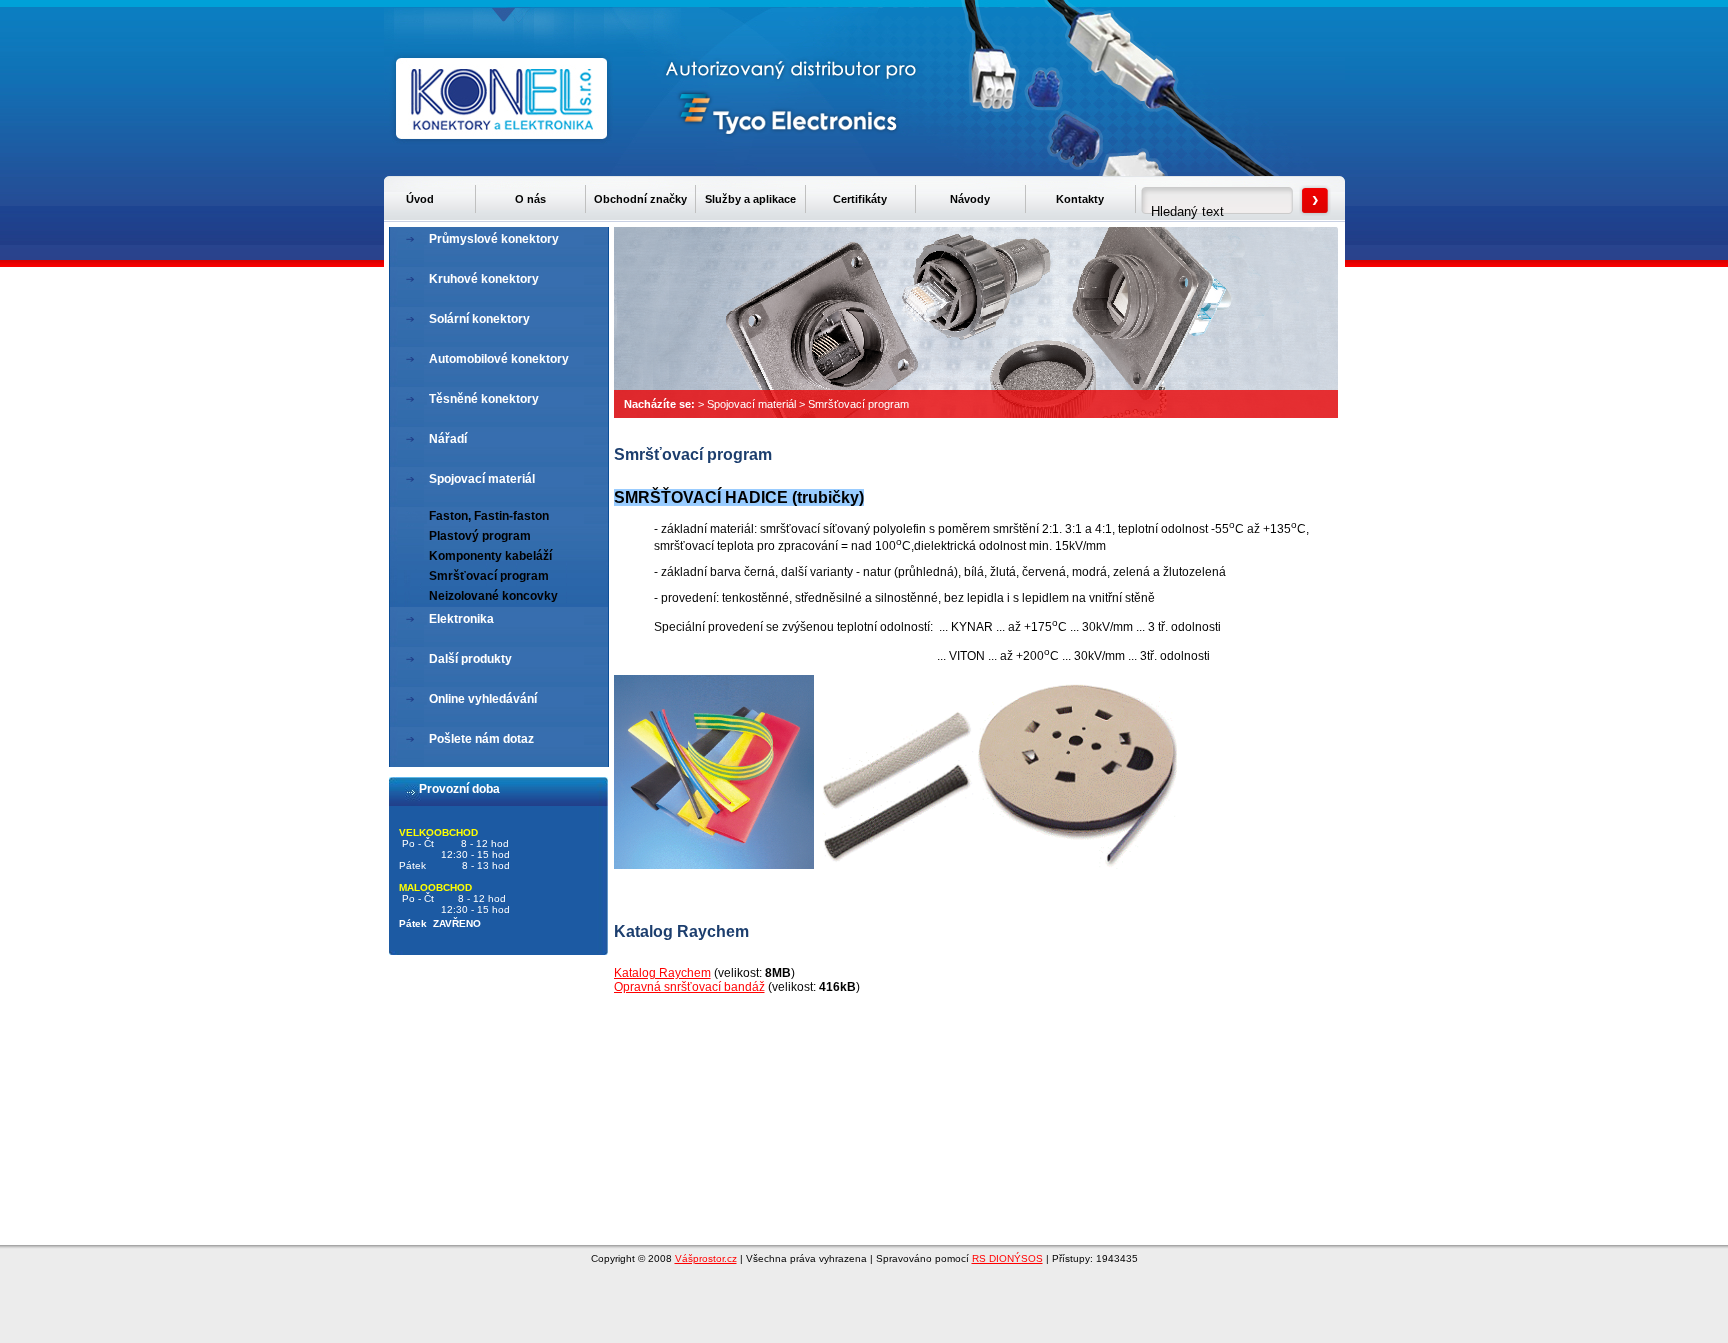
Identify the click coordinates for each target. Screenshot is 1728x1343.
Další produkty (470, 659)
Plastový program (480, 536)
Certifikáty (860, 199)
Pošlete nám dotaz (481, 739)
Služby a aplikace (750, 199)
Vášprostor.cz (706, 1258)
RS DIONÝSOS (1007, 1258)
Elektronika (461, 619)
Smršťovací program (858, 404)
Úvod (420, 199)
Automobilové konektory (499, 359)
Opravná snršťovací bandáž (689, 987)
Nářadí (448, 439)
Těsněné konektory (484, 399)
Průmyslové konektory (494, 239)
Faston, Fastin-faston (489, 516)
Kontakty (1080, 199)
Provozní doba (459, 789)
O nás (530, 199)
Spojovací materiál (751, 404)
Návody (970, 199)
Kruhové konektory (484, 279)
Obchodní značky (640, 199)
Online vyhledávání (483, 699)
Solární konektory (479, 319)
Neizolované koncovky (493, 596)
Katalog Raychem (662, 973)
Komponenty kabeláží (490, 556)
